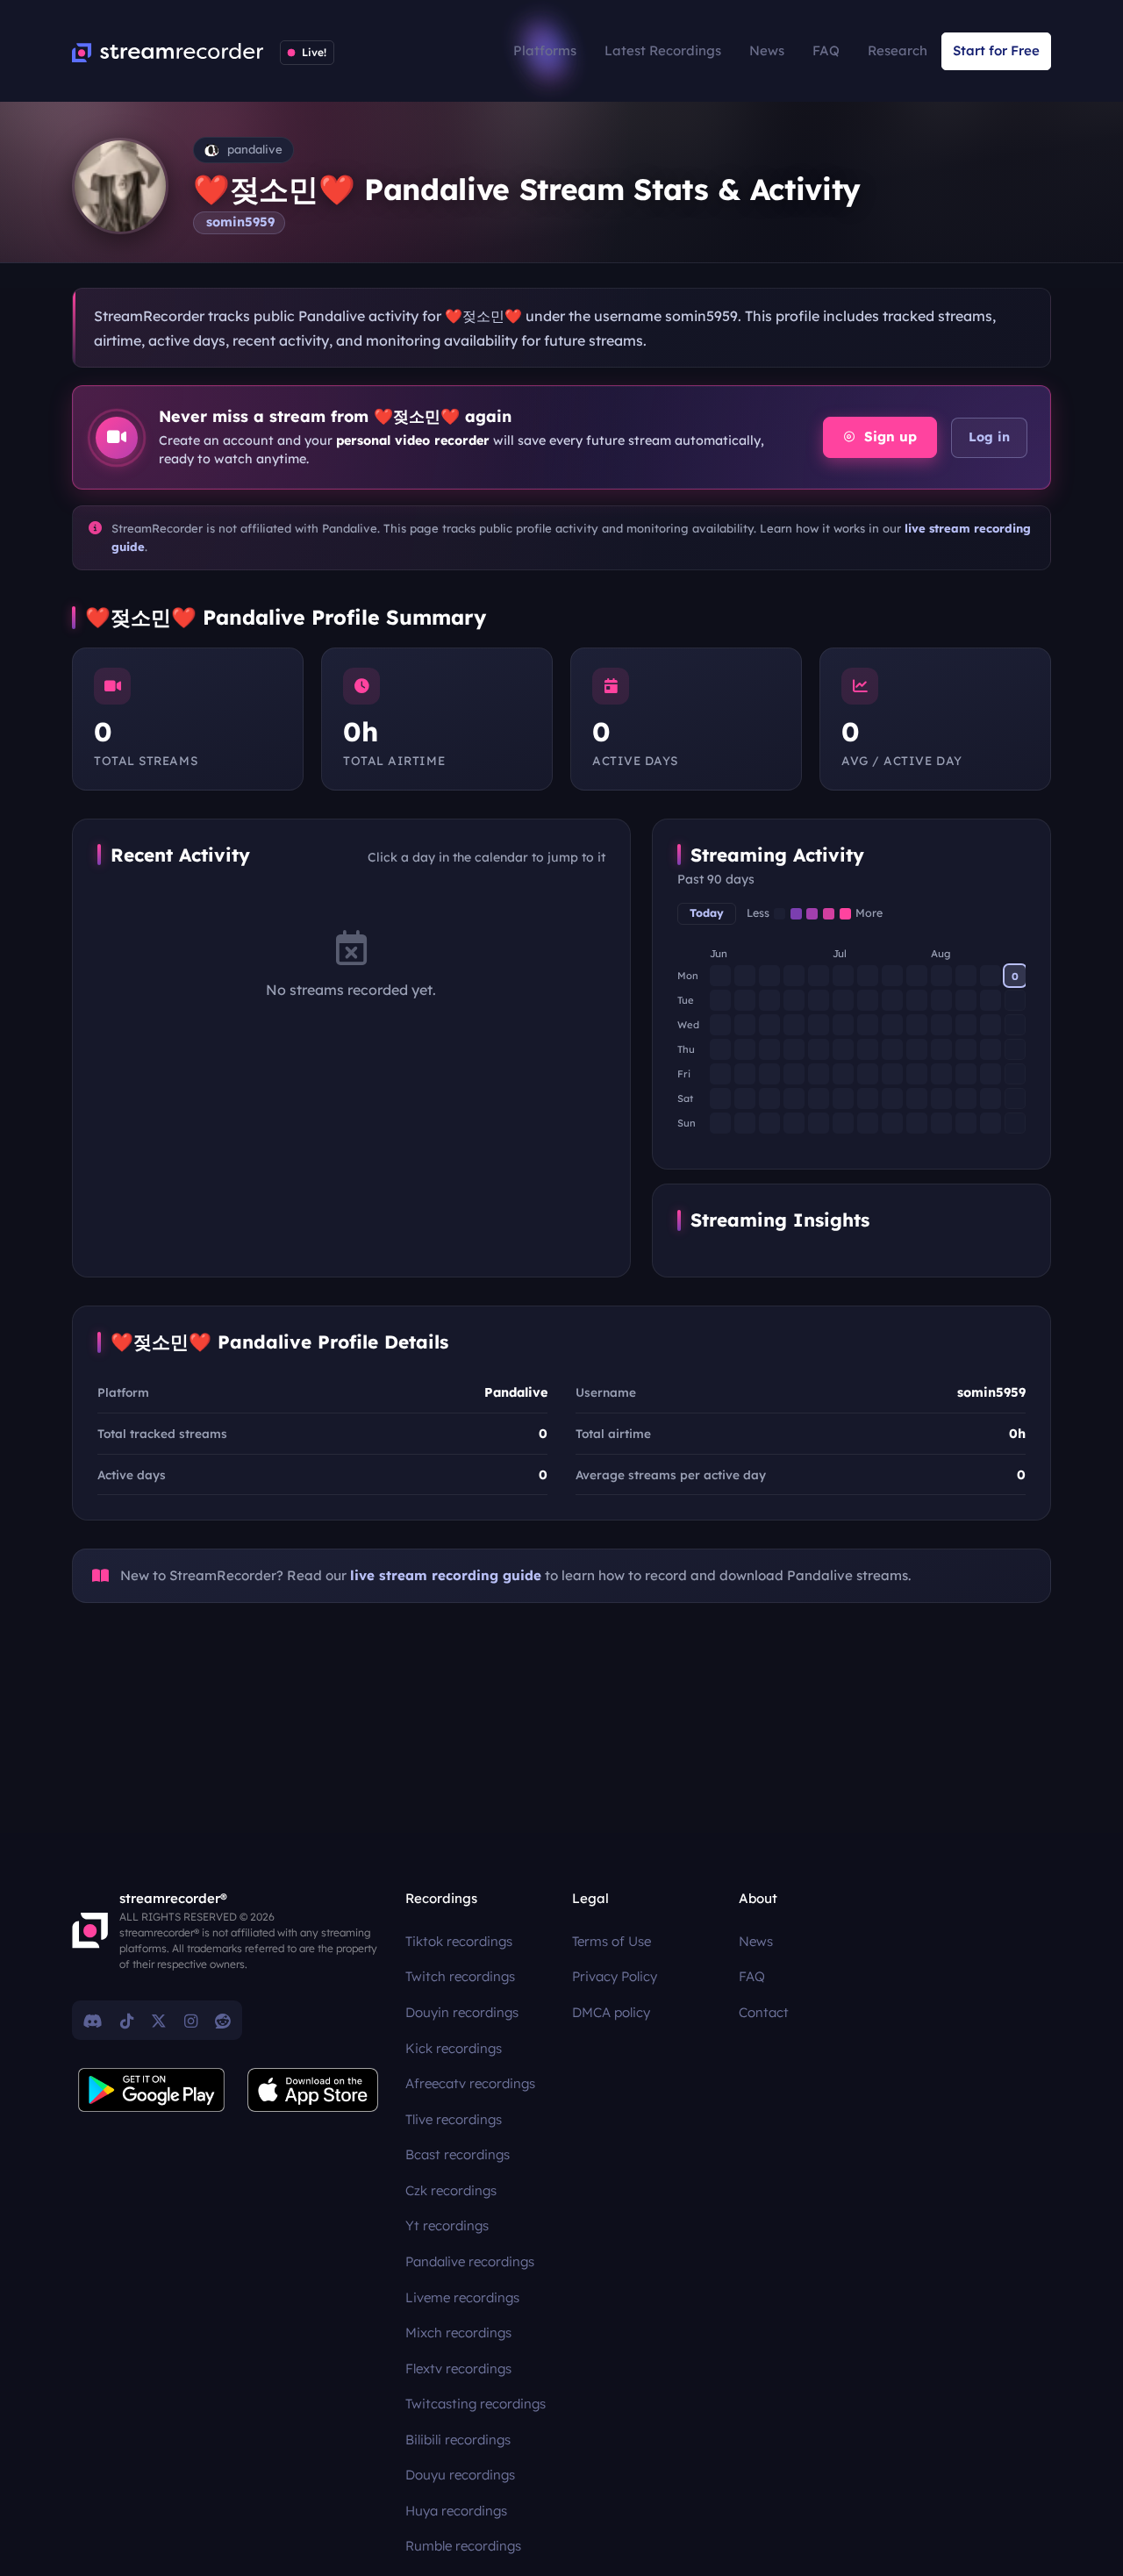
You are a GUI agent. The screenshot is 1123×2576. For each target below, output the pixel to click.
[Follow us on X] (159, 2021)
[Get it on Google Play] (152, 2090)
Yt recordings (447, 2225)
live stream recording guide (446, 1575)
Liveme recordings (462, 2297)
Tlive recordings (454, 2119)
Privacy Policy (615, 1976)
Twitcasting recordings (476, 2404)
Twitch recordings (460, 1976)
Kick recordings (454, 2048)
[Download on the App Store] (313, 2090)
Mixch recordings (458, 2333)
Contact (764, 2012)
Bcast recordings (458, 2154)
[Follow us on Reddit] (223, 2021)
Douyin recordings (462, 2012)
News (767, 50)
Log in (989, 437)
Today (707, 913)
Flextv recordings (458, 2368)
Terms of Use (612, 1941)
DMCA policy (611, 2012)
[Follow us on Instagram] (191, 2021)
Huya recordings (456, 2511)
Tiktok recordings (459, 1941)
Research (898, 50)
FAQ (826, 50)
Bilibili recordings (458, 2440)
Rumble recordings (463, 2546)
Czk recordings (451, 2190)
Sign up (888, 436)
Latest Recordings (663, 50)
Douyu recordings (460, 2475)
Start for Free (996, 50)
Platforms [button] (545, 50)
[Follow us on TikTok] (127, 2021)
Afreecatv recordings (470, 2083)
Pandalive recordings (470, 2261)
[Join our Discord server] (93, 2021)
